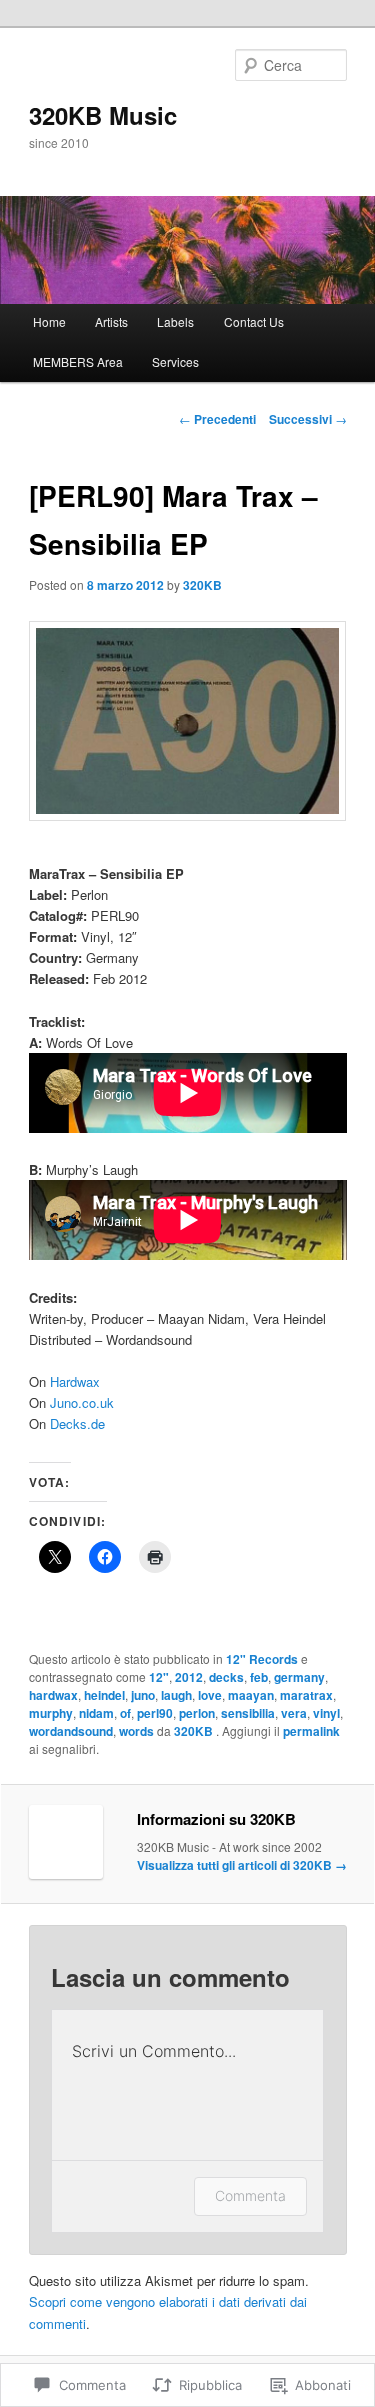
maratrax (306, 1695)
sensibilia (248, 1713)
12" (159, 1677)
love (210, 1695)
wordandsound (71, 1731)
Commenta (250, 2195)
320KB (202, 585)
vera (294, 1713)
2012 (189, 1677)
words (136, 1731)
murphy (51, 1713)
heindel (104, 1695)
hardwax (53, 1695)
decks (226, 1677)
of (125, 1713)
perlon (197, 1713)
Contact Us (254, 321)
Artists (111, 321)
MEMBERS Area (78, 361)
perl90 (155, 1713)
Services (175, 361)
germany (299, 1677)
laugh (176, 1695)
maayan (251, 1695)
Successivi (308, 419)
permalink (311, 1731)
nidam (96, 1713)
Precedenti (217, 419)
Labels (175, 321)
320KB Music (103, 115)
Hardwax (75, 1381)
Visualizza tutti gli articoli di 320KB (242, 1865)
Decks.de (77, 1423)
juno (143, 1695)
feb (259, 1677)
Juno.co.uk (82, 1402)
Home (49, 321)
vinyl (326, 1713)
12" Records (262, 1659)
